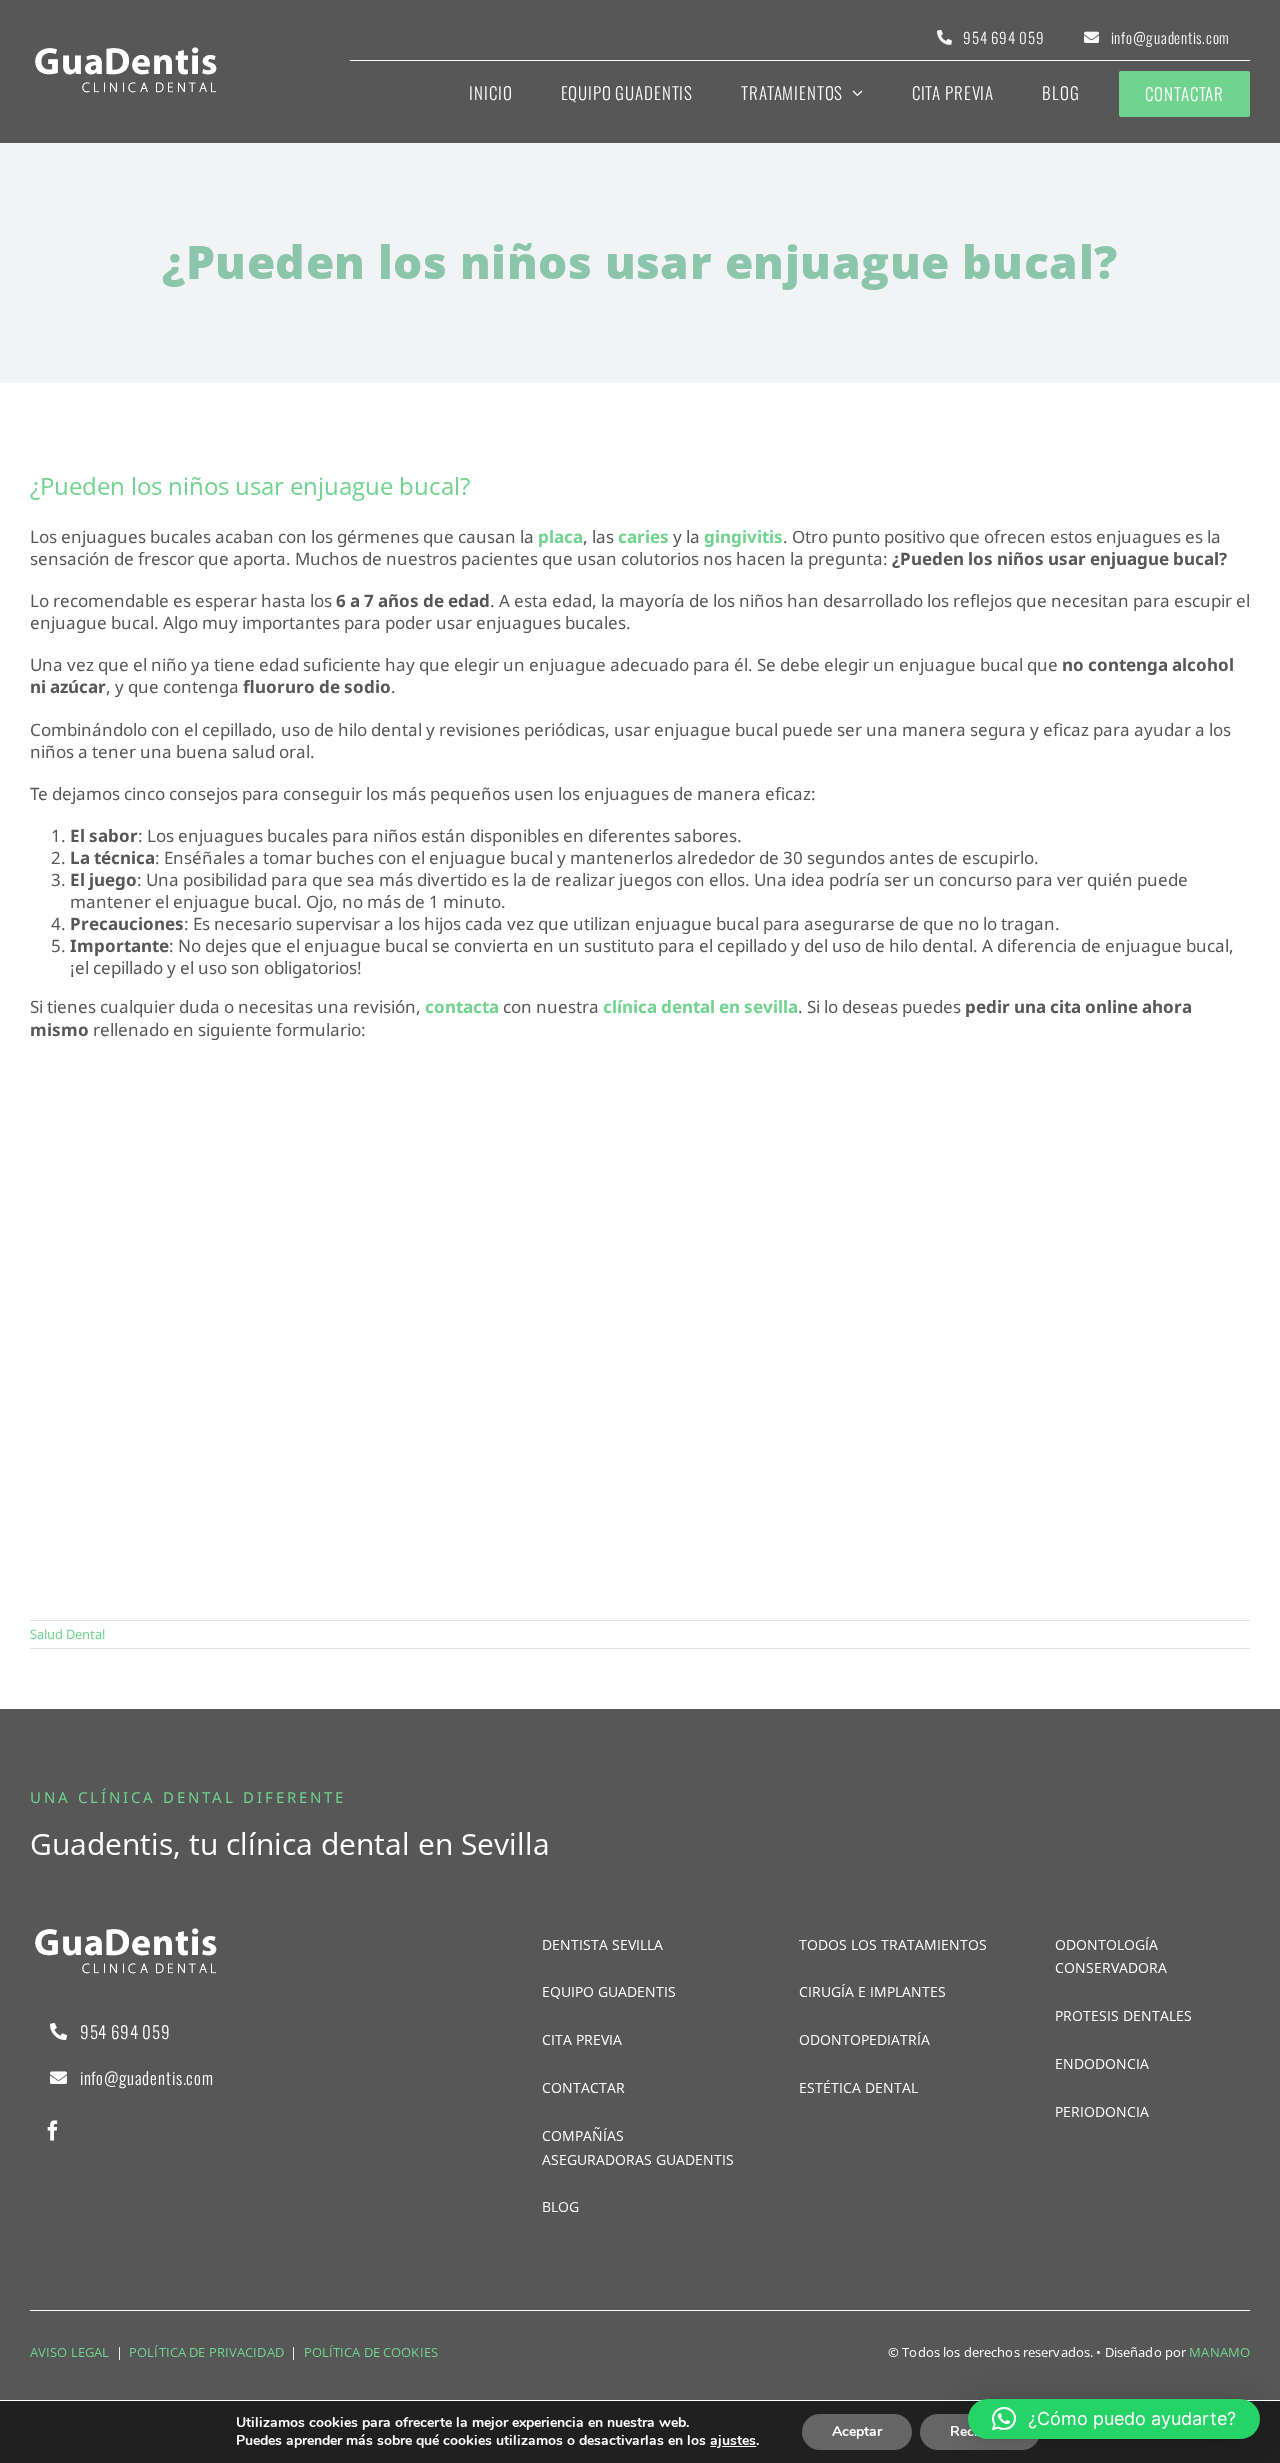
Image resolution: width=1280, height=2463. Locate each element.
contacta (462, 1006)
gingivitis (743, 536)
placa (560, 536)
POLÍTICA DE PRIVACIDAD (206, 2352)
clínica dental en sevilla (700, 1006)
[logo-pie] (125, 53)
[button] (1114, 2419)
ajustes (733, 2441)
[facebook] (53, 2131)
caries (643, 536)
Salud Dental (67, 1634)
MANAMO (1219, 2352)
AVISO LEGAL (69, 2352)
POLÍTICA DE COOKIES (371, 2352)
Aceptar (857, 2431)
